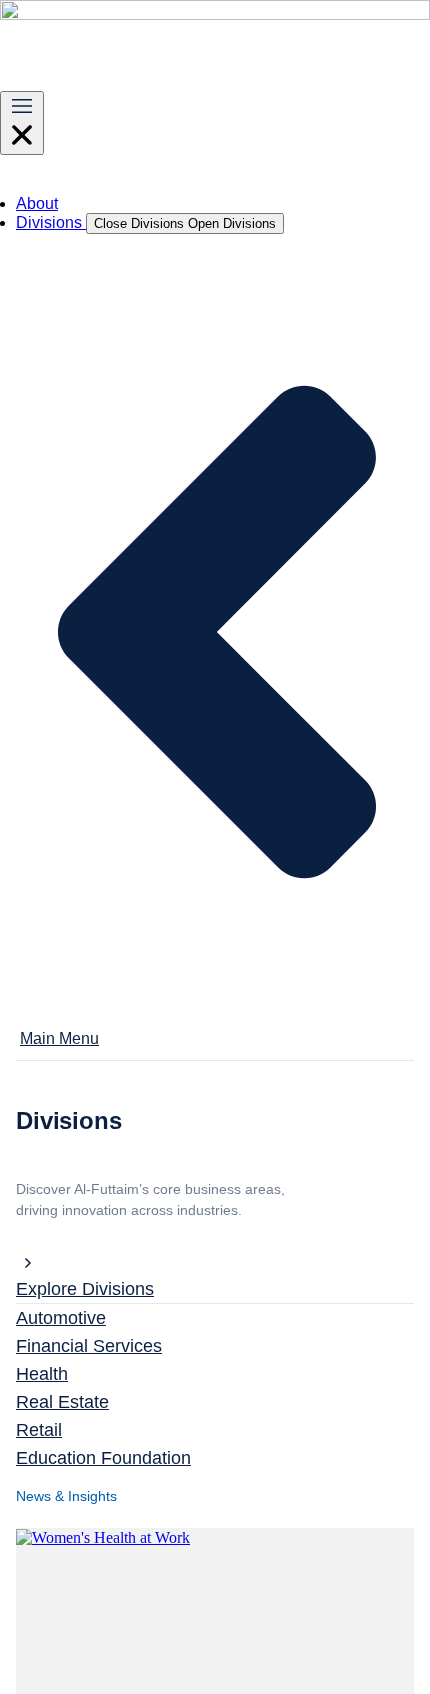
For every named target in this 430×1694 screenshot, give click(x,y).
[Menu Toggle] (22, 123)
